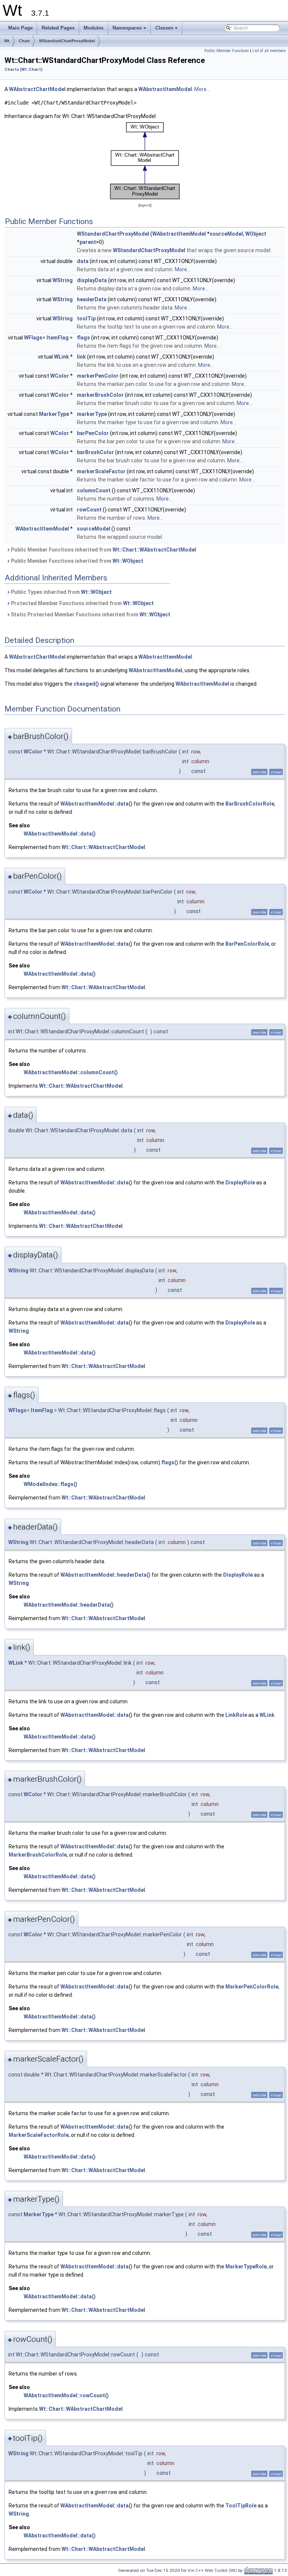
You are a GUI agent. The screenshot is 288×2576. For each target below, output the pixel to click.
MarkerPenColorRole (252, 1987)
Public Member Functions (227, 51)
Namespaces (130, 30)
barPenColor (93, 433)
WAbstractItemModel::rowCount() (66, 2395)
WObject (256, 234)
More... (202, 89)
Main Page (20, 28)
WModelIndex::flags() (50, 1484)
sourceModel (226, 234)
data (83, 261)
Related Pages (58, 28)
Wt (7, 41)
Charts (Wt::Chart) (23, 70)
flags (83, 338)
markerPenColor (98, 376)
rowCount (89, 510)
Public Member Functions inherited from (103, 550)
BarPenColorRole (247, 944)
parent (88, 242)
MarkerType (54, 414)
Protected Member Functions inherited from (82, 603)
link (81, 357)
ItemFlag (58, 338)
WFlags (33, 338)
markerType (92, 414)
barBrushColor (95, 452)
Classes (167, 30)
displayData (92, 280)
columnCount (94, 490)
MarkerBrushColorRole (38, 1855)
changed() (86, 684)
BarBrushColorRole (250, 804)
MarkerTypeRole (246, 2267)
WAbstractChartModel (37, 89)
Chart (24, 41)
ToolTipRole (241, 2506)
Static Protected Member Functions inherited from (90, 614)
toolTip (86, 318)
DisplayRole (240, 1183)
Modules (94, 28)
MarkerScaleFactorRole (39, 2135)
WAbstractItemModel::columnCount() (71, 1072)
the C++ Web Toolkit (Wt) (212, 2570)
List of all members (269, 51)
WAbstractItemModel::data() (96, 804)
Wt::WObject (128, 561)
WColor (60, 376)
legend (145, 205)
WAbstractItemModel (165, 89)
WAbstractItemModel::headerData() (105, 1575)
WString (63, 280)
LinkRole (236, 1715)
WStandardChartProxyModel (67, 41)
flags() (170, 1462)
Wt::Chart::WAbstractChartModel (154, 550)
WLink (61, 357)
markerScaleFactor (101, 471)
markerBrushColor (100, 395)
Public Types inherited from (61, 592)
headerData (92, 299)
